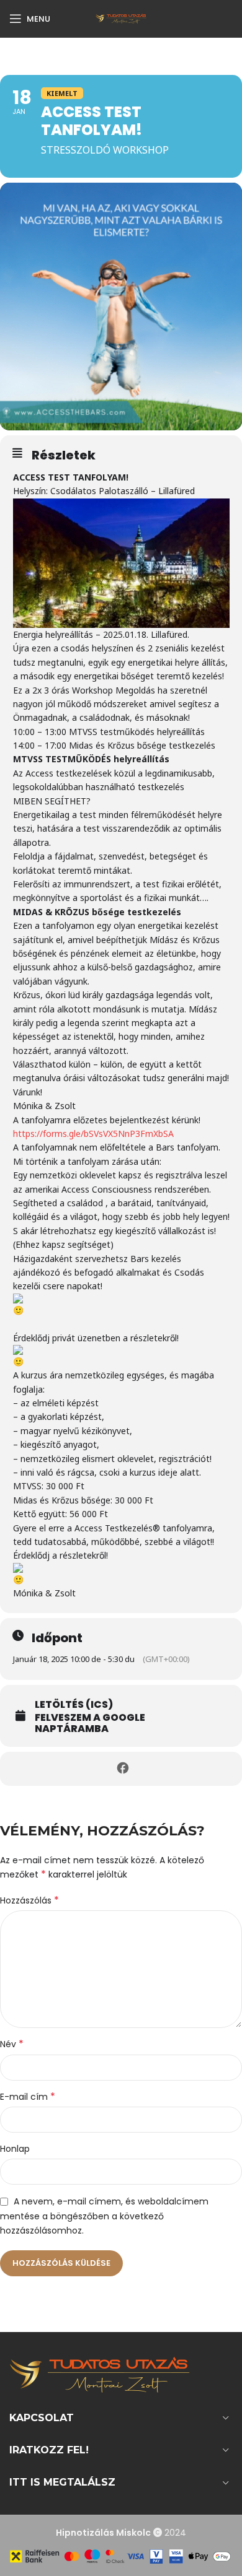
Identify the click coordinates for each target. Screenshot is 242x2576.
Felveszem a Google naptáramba (90, 1723)
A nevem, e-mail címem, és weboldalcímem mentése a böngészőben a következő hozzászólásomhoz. (104, 2216)
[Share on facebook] (123, 1769)
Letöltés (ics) (74, 1705)
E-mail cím (28, 2097)
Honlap (15, 2149)
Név (12, 2044)
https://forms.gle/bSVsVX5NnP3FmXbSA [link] (93, 1134)
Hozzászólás (29, 1900)
